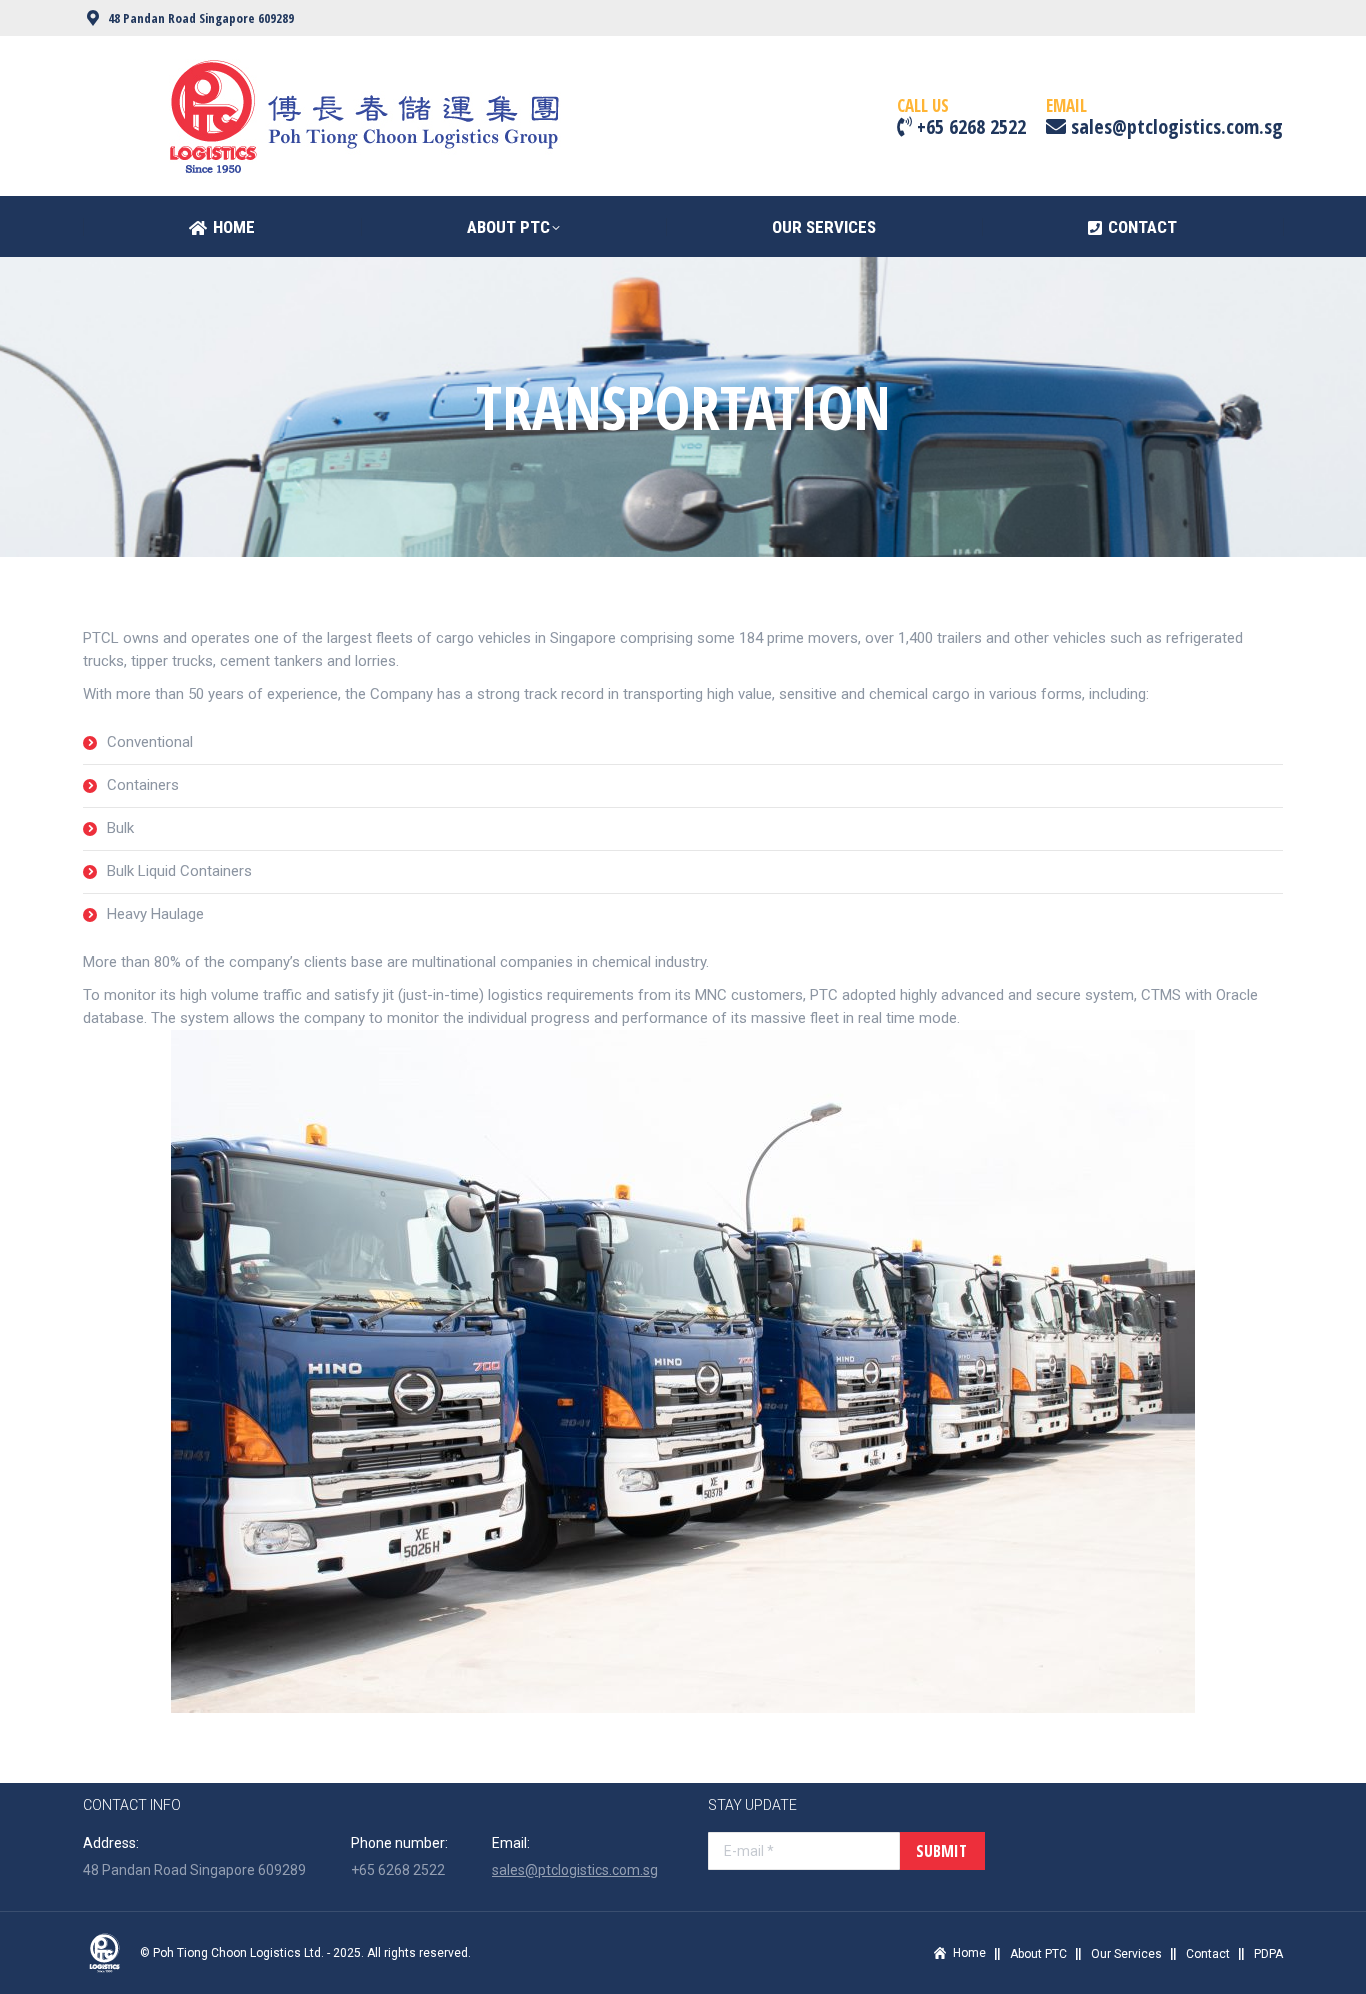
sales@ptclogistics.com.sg (575, 1870)
